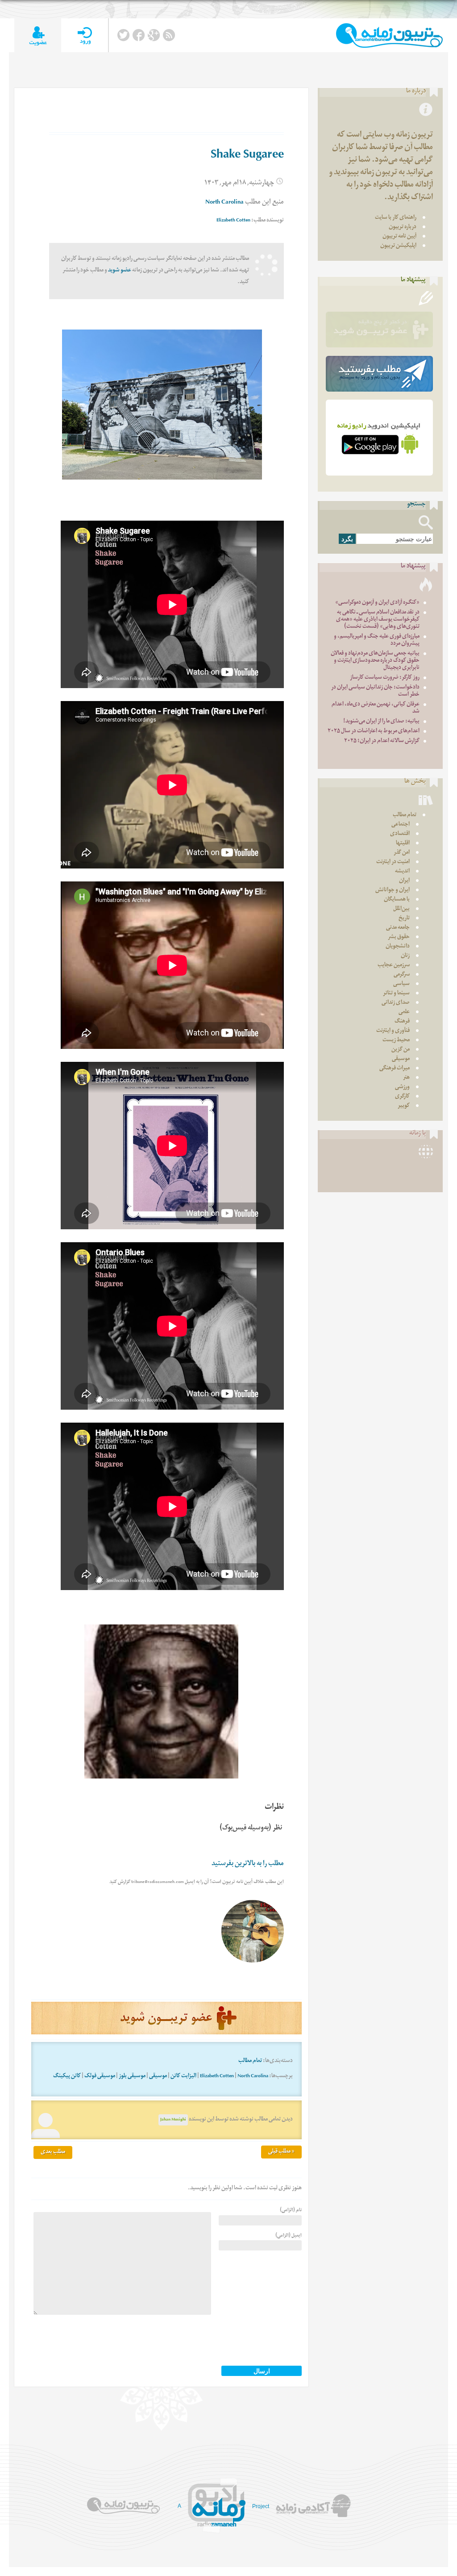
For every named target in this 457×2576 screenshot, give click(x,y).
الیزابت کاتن (183, 2077)
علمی (404, 1012)
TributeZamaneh (389, 35)
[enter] (85, 35)
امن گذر (402, 853)
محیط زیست (396, 1041)
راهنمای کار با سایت (396, 218)
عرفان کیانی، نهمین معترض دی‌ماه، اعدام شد (376, 708)
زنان (405, 956)
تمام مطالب (250, 2061)
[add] (38, 35)
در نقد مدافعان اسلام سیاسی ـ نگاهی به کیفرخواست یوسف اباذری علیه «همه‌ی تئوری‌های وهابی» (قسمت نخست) (378, 620)
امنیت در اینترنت (393, 862)
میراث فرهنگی (395, 1069)
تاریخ (404, 919)
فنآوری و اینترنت (393, 1031)
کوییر (404, 1106)
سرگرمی (402, 975)
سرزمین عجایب (394, 966)
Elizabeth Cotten (233, 221)
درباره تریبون (403, 228)
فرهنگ (402, 1022)
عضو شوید (120, 271)
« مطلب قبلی (281, 2152)
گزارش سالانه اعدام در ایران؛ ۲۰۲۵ (382, 741)
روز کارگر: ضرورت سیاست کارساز (385, 678)
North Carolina (224, 203)
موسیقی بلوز (132, 2077)
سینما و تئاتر (396, 994)
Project (261, 2506)
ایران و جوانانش (393, 891)
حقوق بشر (399, 937)
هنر (406, 1078)
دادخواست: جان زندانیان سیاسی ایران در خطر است (375, 691)
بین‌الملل (401, 909)
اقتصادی (400, 834)
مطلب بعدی (53, 2152)
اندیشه (402, 872)
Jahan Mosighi (173, 2120)
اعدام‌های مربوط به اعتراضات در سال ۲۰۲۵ (374, 732)
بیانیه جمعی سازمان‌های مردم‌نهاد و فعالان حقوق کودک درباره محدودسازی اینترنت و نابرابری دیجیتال (375, 661)
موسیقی (158, 2077)
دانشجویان (398, 947)
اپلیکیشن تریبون (398, 246)
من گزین (401, 1050)
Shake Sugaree (247, 156)
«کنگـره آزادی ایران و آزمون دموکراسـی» (377, 603)
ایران (404, 881)
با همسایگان (397, 900)
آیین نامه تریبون (399, 237)
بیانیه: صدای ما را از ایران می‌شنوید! (381, 722)
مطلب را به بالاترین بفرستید (248, 1864)
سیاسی (401, 984)
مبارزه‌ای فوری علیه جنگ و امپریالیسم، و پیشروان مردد (377, 641)
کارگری (402, 1097)
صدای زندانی (396, 1003)
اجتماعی (401, 825)
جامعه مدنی (398, 928)
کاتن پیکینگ (67, 2077)
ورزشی (402, 1088)
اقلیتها (403, 844)
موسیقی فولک (100, 2077)
